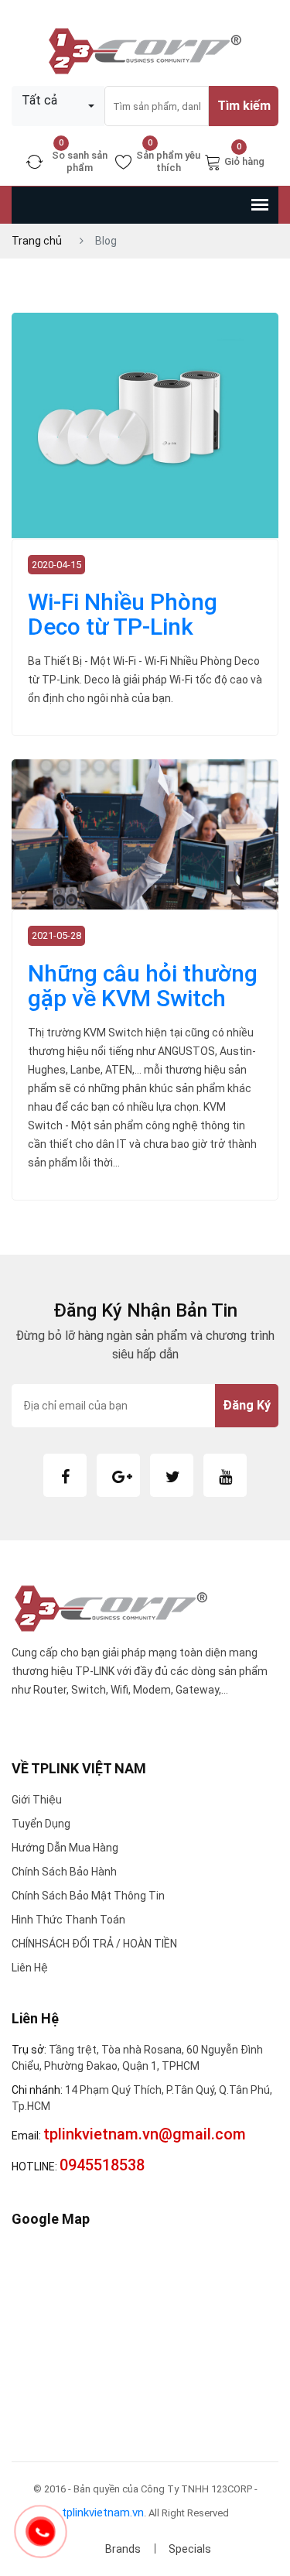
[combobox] (58, 106)
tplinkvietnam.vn (103, 2513)
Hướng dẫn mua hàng (65, 1848)
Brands (123, 2549)
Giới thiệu (37, 1800)
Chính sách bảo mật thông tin (88, 1896)
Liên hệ (30, 1968)
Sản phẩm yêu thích (168, 161)
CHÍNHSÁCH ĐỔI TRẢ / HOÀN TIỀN (94, 1944)
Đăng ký (247, 1405)
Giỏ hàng (244, 160)
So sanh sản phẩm (80, 161)
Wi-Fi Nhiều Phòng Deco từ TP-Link (123, 614)
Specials (190, 2549)
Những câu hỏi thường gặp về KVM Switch (143, 986)
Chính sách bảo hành (64, 1872)
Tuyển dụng (41, 1824)
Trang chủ (37, 241)
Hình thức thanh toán (68, 1920)
